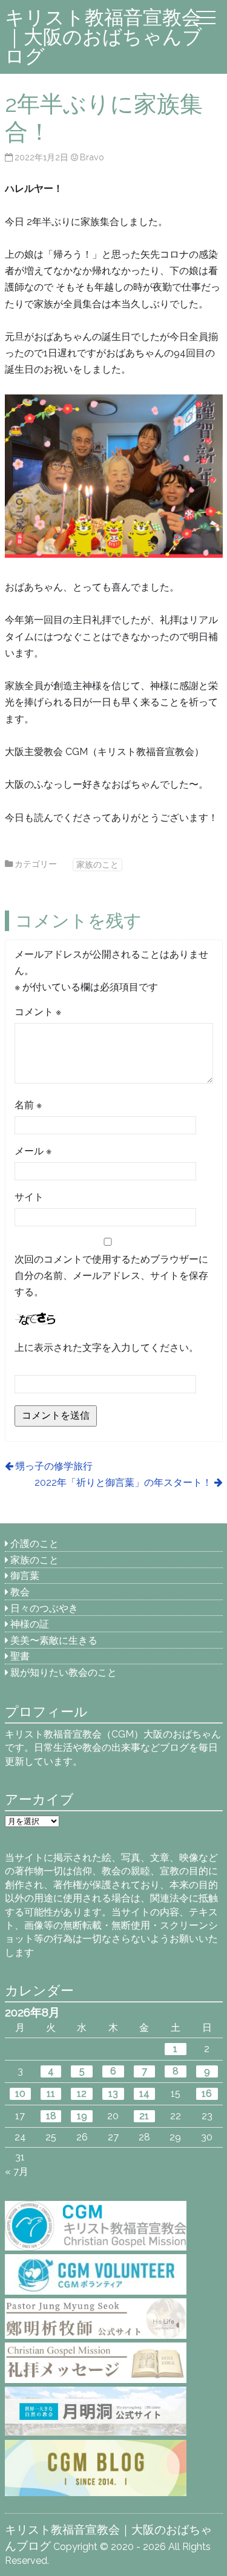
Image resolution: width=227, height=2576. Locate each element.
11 (51, 2094)
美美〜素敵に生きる (54, 1640)
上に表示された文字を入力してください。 (107, 1348)
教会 (20, 1592)
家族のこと (97, 864)
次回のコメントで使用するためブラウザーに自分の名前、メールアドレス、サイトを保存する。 (111, 1276)
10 (20, 2094)
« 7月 (17, 2172)
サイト (29, 1197)
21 (144, 2116)
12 (82, 2094)
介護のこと (35, 1544)
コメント (38, 1012)
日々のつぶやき (44, 1608)
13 (113, 2094)
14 (144, 2094)
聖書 (20, 1656)
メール (33, 1151)
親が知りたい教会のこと (64, 1672)
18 (51, 2116)
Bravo (92, 157)
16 (207, 2094)
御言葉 (25, 1576)
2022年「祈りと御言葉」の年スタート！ (123, 1483)
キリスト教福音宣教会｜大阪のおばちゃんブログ (104, 37)
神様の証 (30, 1624)
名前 (28, 1105)
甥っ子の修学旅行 (54, 1466)
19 (82, 2116)
